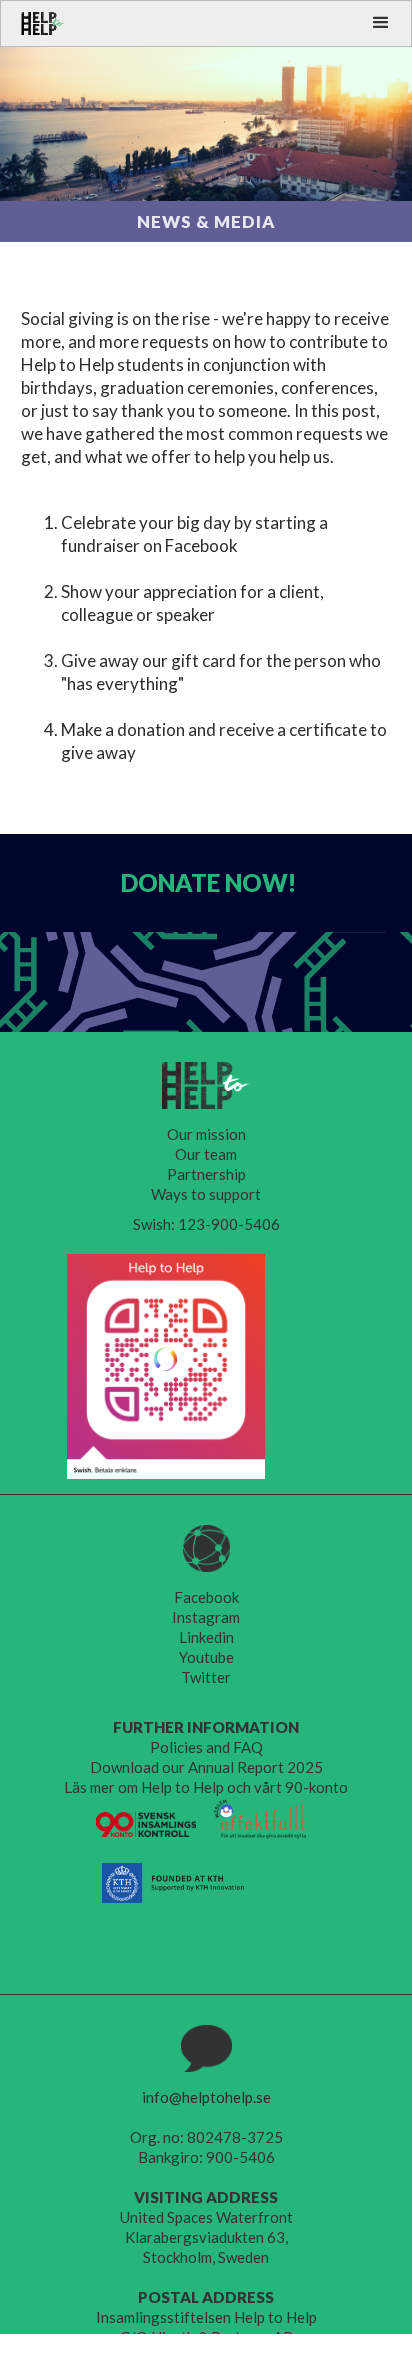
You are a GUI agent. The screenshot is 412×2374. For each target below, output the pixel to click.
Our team (206, 1154)
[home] (33, 23)
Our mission (206, 1134)
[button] (381, 23)
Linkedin (206, 1637)
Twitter (206, 1677)
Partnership (206, 1174)
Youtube (206, 1657)
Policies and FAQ (206, 1747)
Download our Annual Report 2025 (206, 1767)
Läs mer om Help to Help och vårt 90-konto (206, 1787)
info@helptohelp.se (206, 2097)
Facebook (206, 1597)
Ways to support (206, 1194)
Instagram (206, 1617)
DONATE (208, 882)
